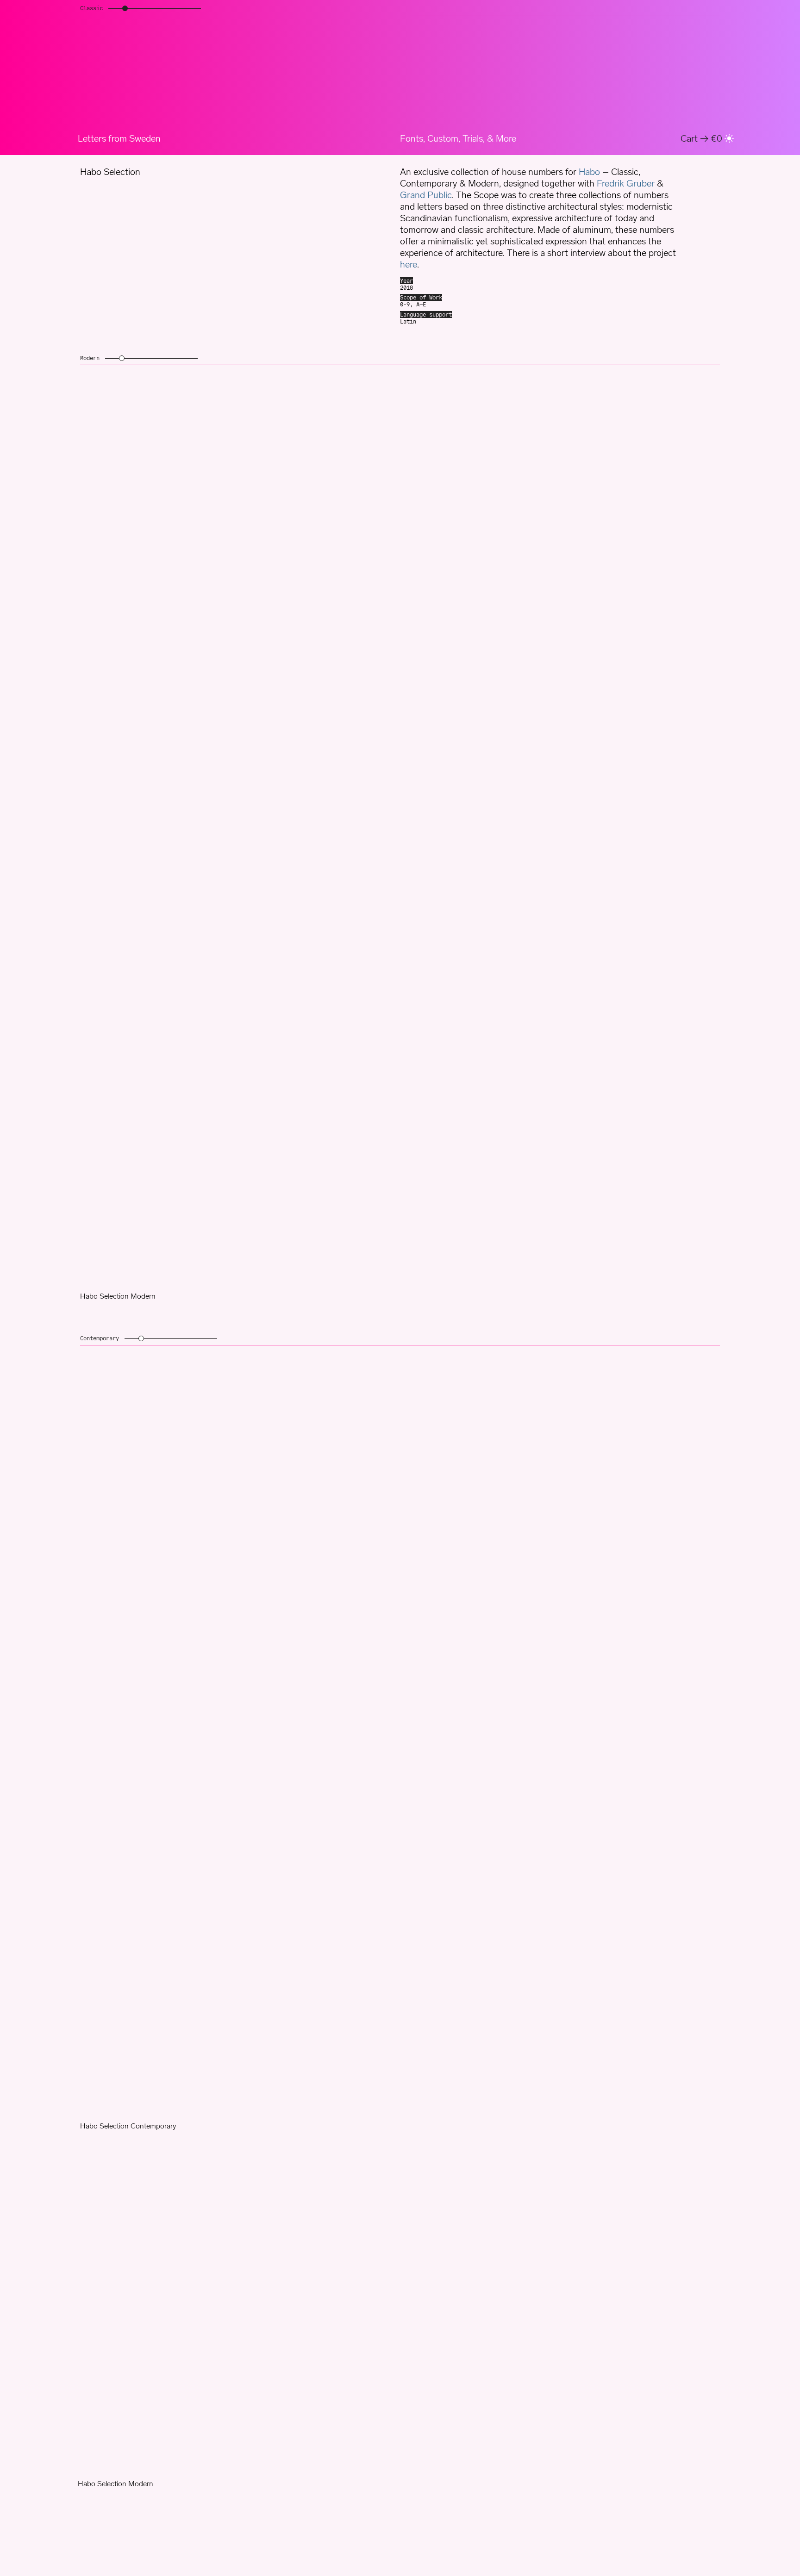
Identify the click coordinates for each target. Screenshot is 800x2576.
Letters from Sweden (119, 138)
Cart (701, 138)
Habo (589, 172)
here (409, 264)
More (506, 138)
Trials (473, 138)
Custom (443, 138)
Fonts (412, 138)
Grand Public (426, 195)
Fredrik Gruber (626, 183)
